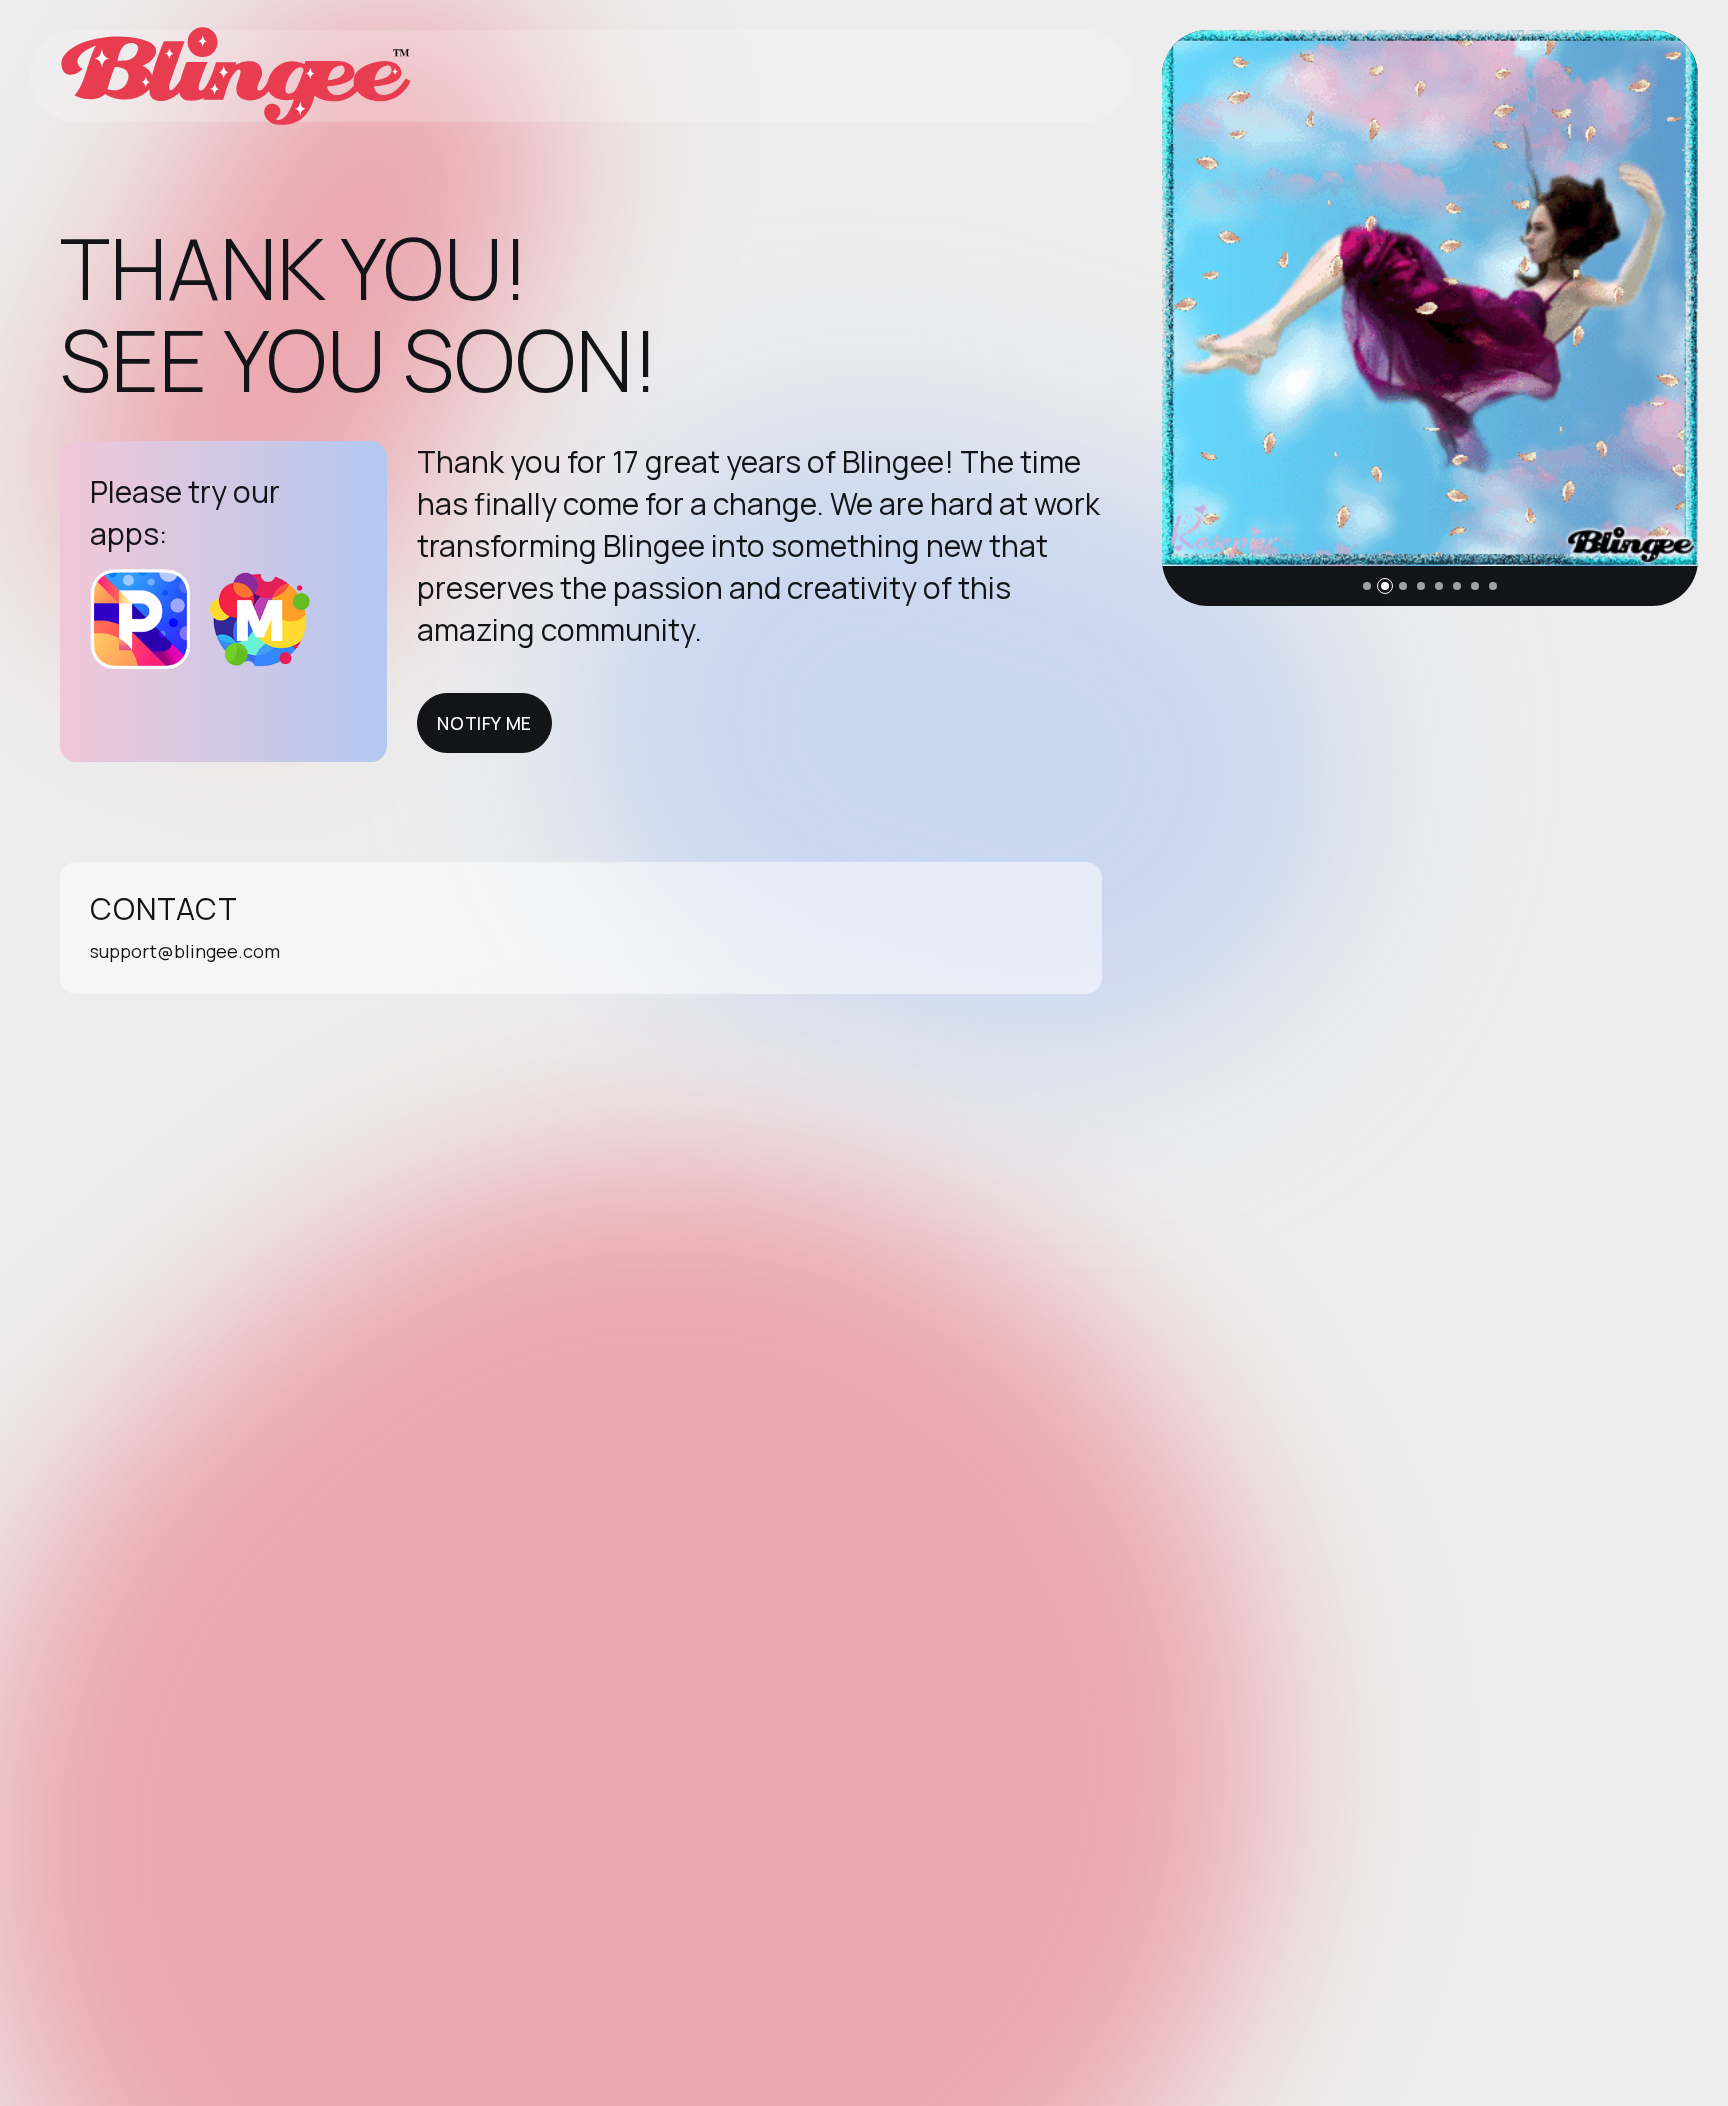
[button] (1367, 586)
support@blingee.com (185, 951)
